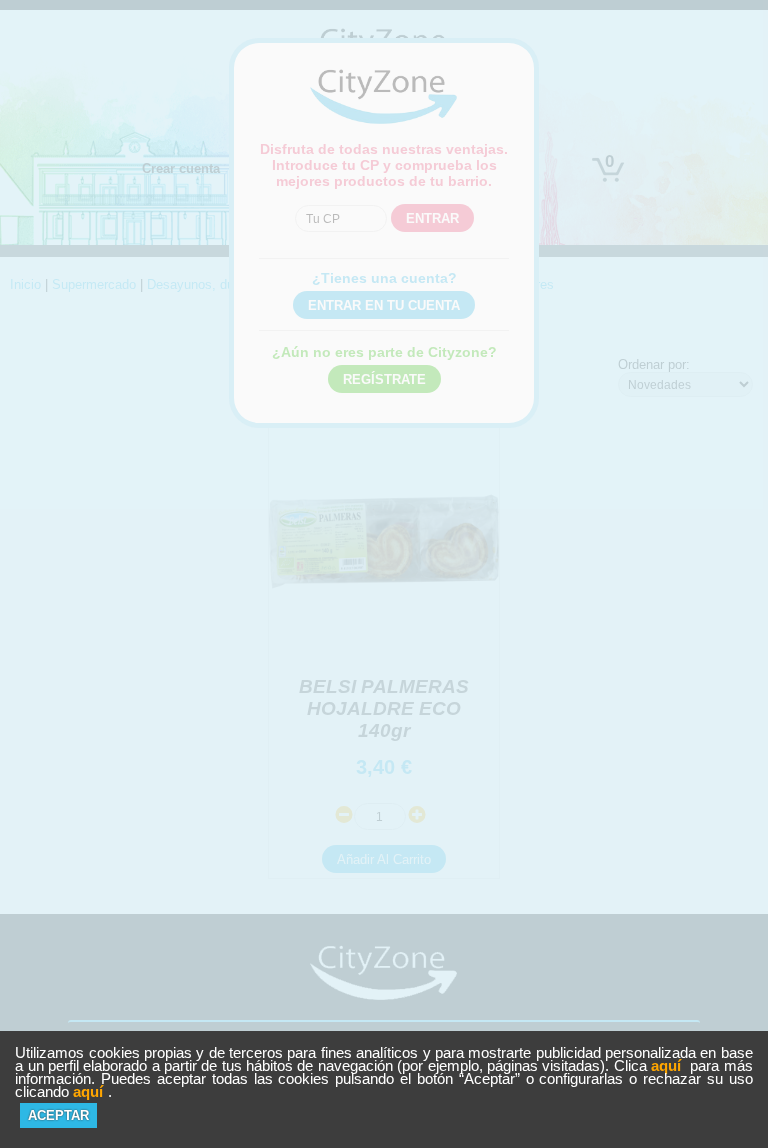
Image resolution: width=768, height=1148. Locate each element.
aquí (666, 1065)
